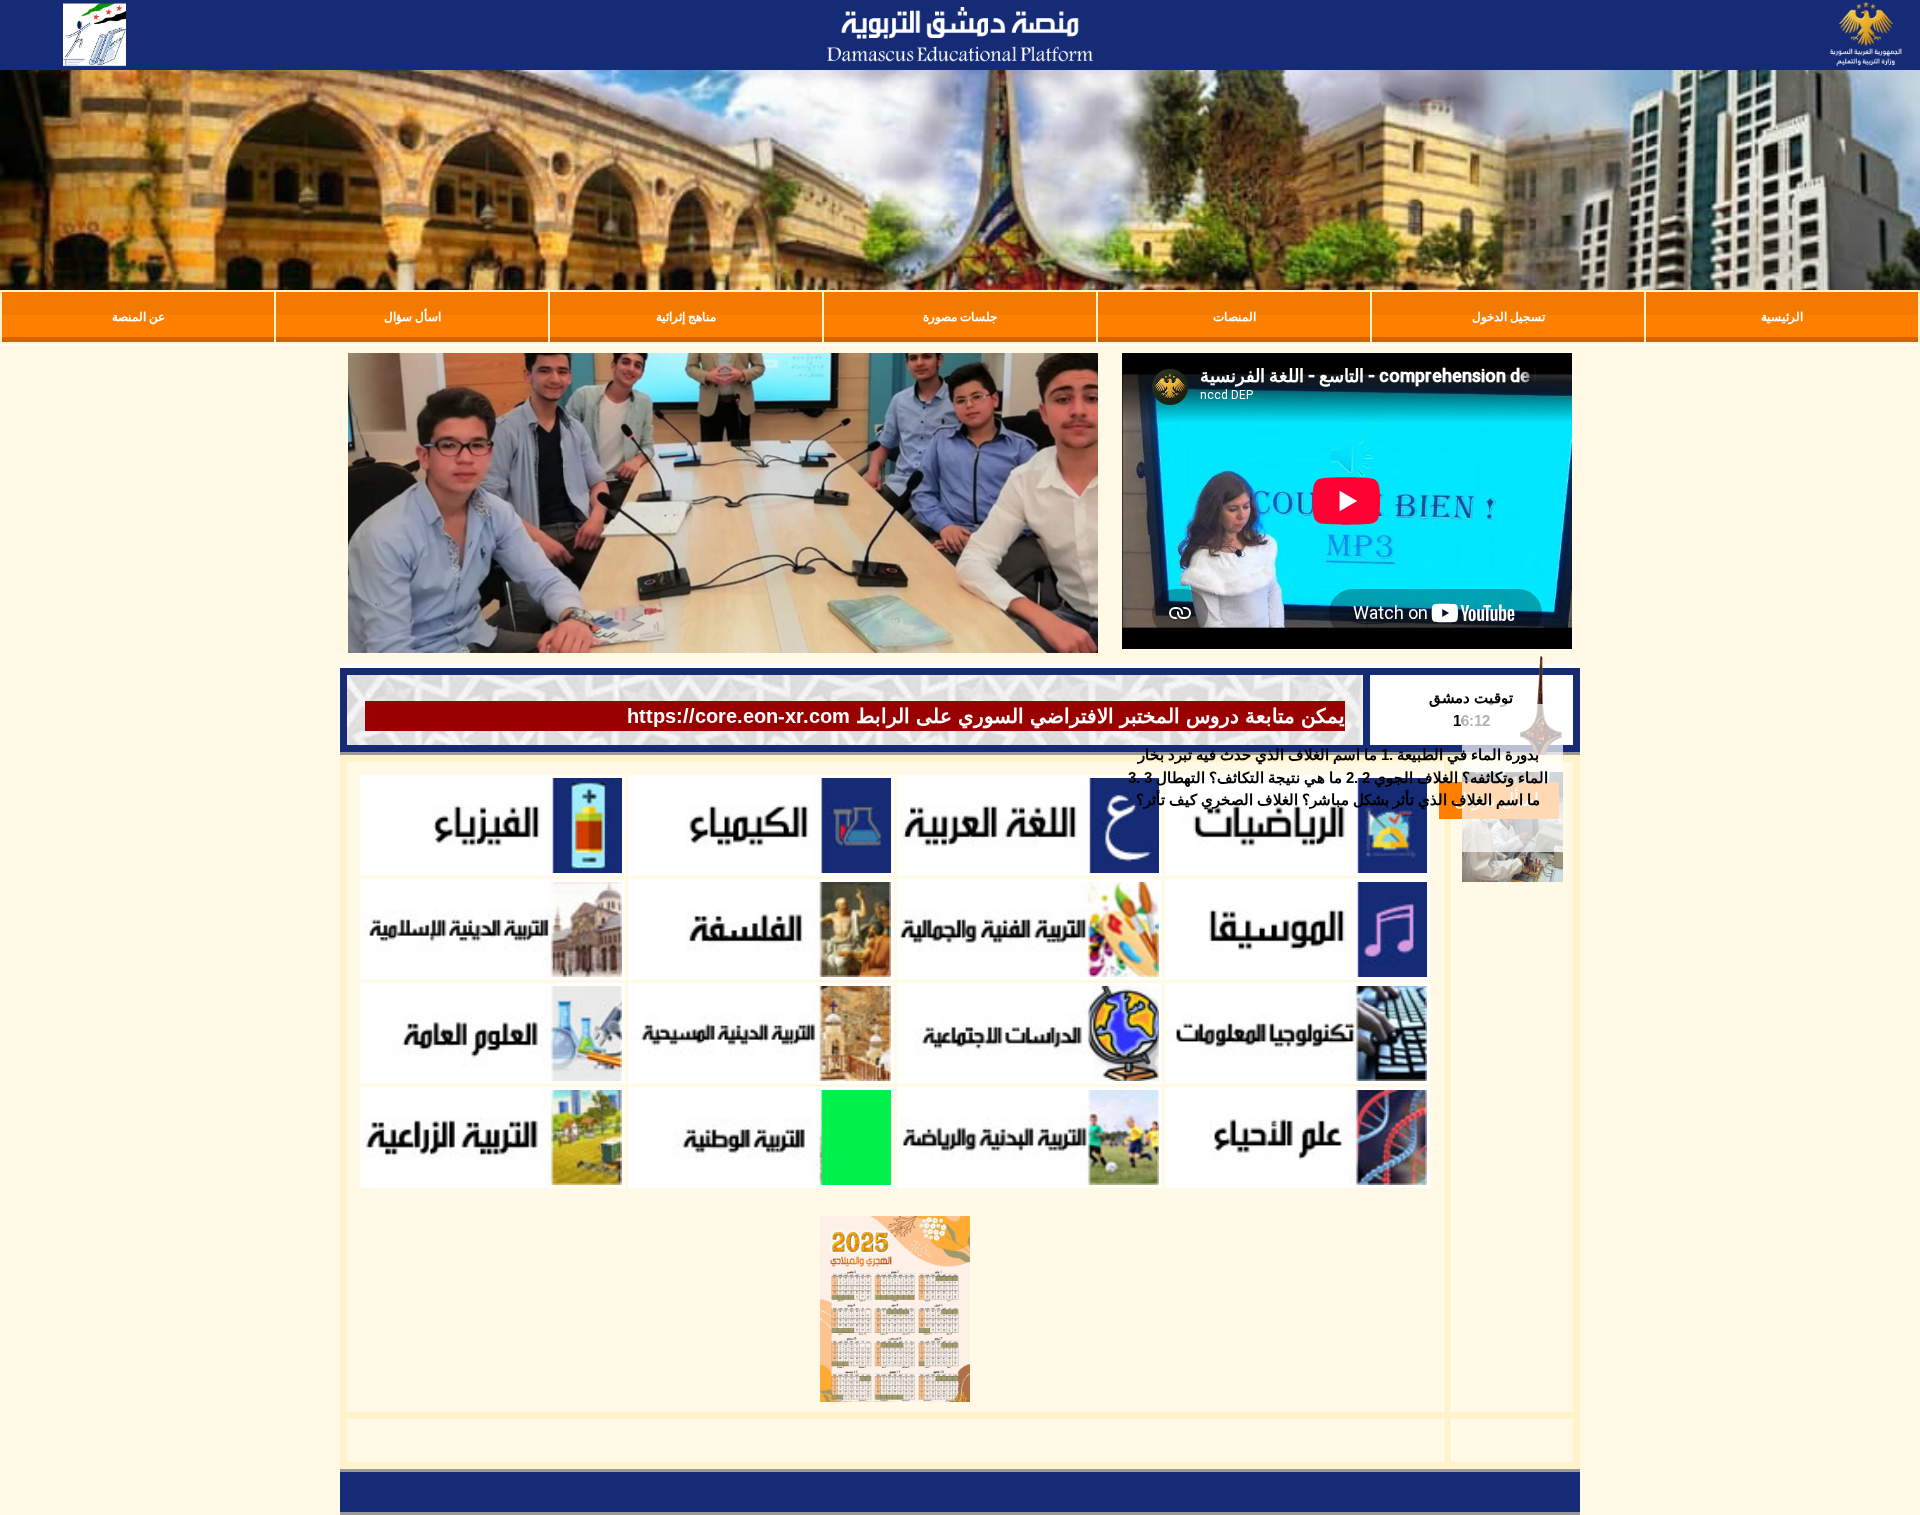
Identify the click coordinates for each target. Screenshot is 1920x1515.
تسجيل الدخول (1508, 317)
